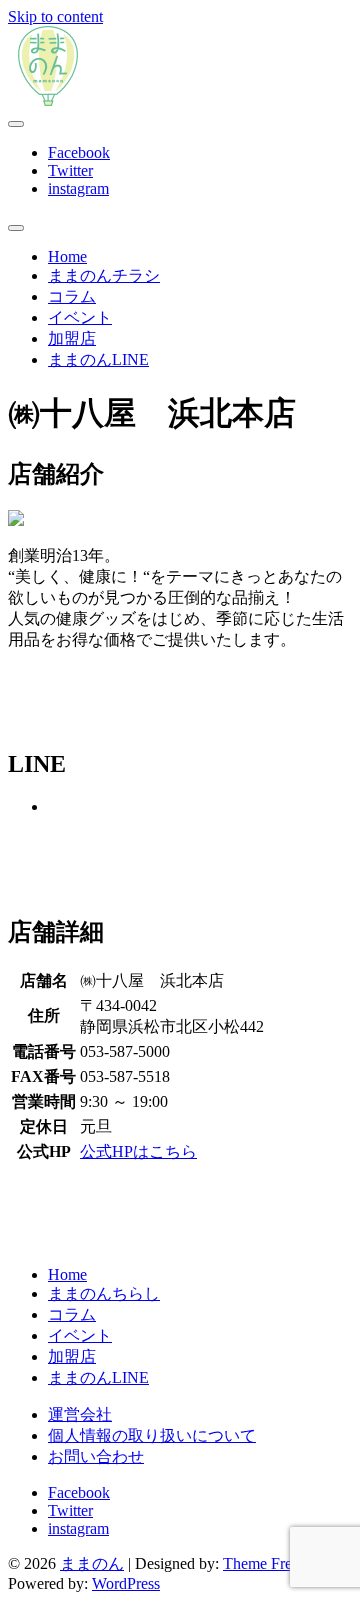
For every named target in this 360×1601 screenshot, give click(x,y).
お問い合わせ (96, 1456)
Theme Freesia (269, 1563)
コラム (72, 296)
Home (67, 256)
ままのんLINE (98, 359)
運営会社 (80, 1414)
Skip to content (55, 16)
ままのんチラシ (104, 275)
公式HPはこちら (138, 1151)
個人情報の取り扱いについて (152, 1435)
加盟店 (72, 338)
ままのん (92, 1563)
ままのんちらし (104, 1293)
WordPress (126, 1583)
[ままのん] (48, 100)
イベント (80, 317)
